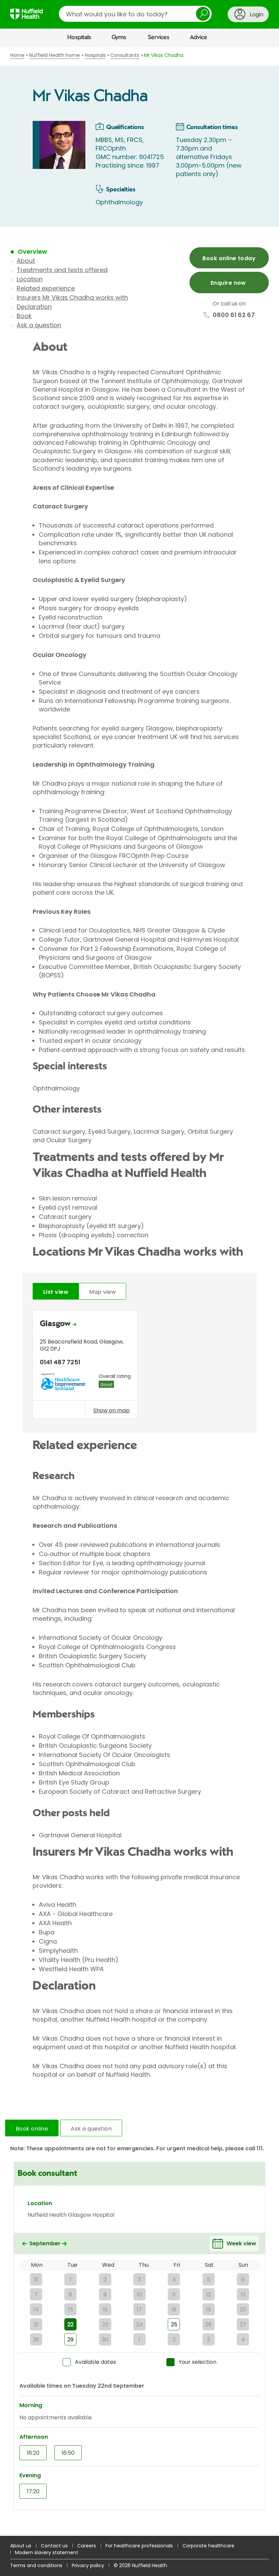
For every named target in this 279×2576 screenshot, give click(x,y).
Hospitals (79, 37)
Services (159, 37)
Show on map (111, 1410)
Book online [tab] (32, 2129)
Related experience (46, 288)
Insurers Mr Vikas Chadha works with (72, 297)
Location (30, 279)
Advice (199, 37)
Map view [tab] (102, 1292)
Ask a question (39, 325)
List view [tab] (56, 1292)
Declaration (34, 307)
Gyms (119, 37)
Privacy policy (88, 2565)
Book (24, 316)
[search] (135, 14)
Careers (87, 2546)
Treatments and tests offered (62, 270)
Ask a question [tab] (91, 2129)
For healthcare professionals (139, 2546)
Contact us (54, 2546)
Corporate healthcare (208, 2546)
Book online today (229, 258)
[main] (139, 1292)
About (26, 261)
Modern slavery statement (47, 2553)
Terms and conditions (36, 2565)
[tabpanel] (139, 1366)
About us (21, 2546)
